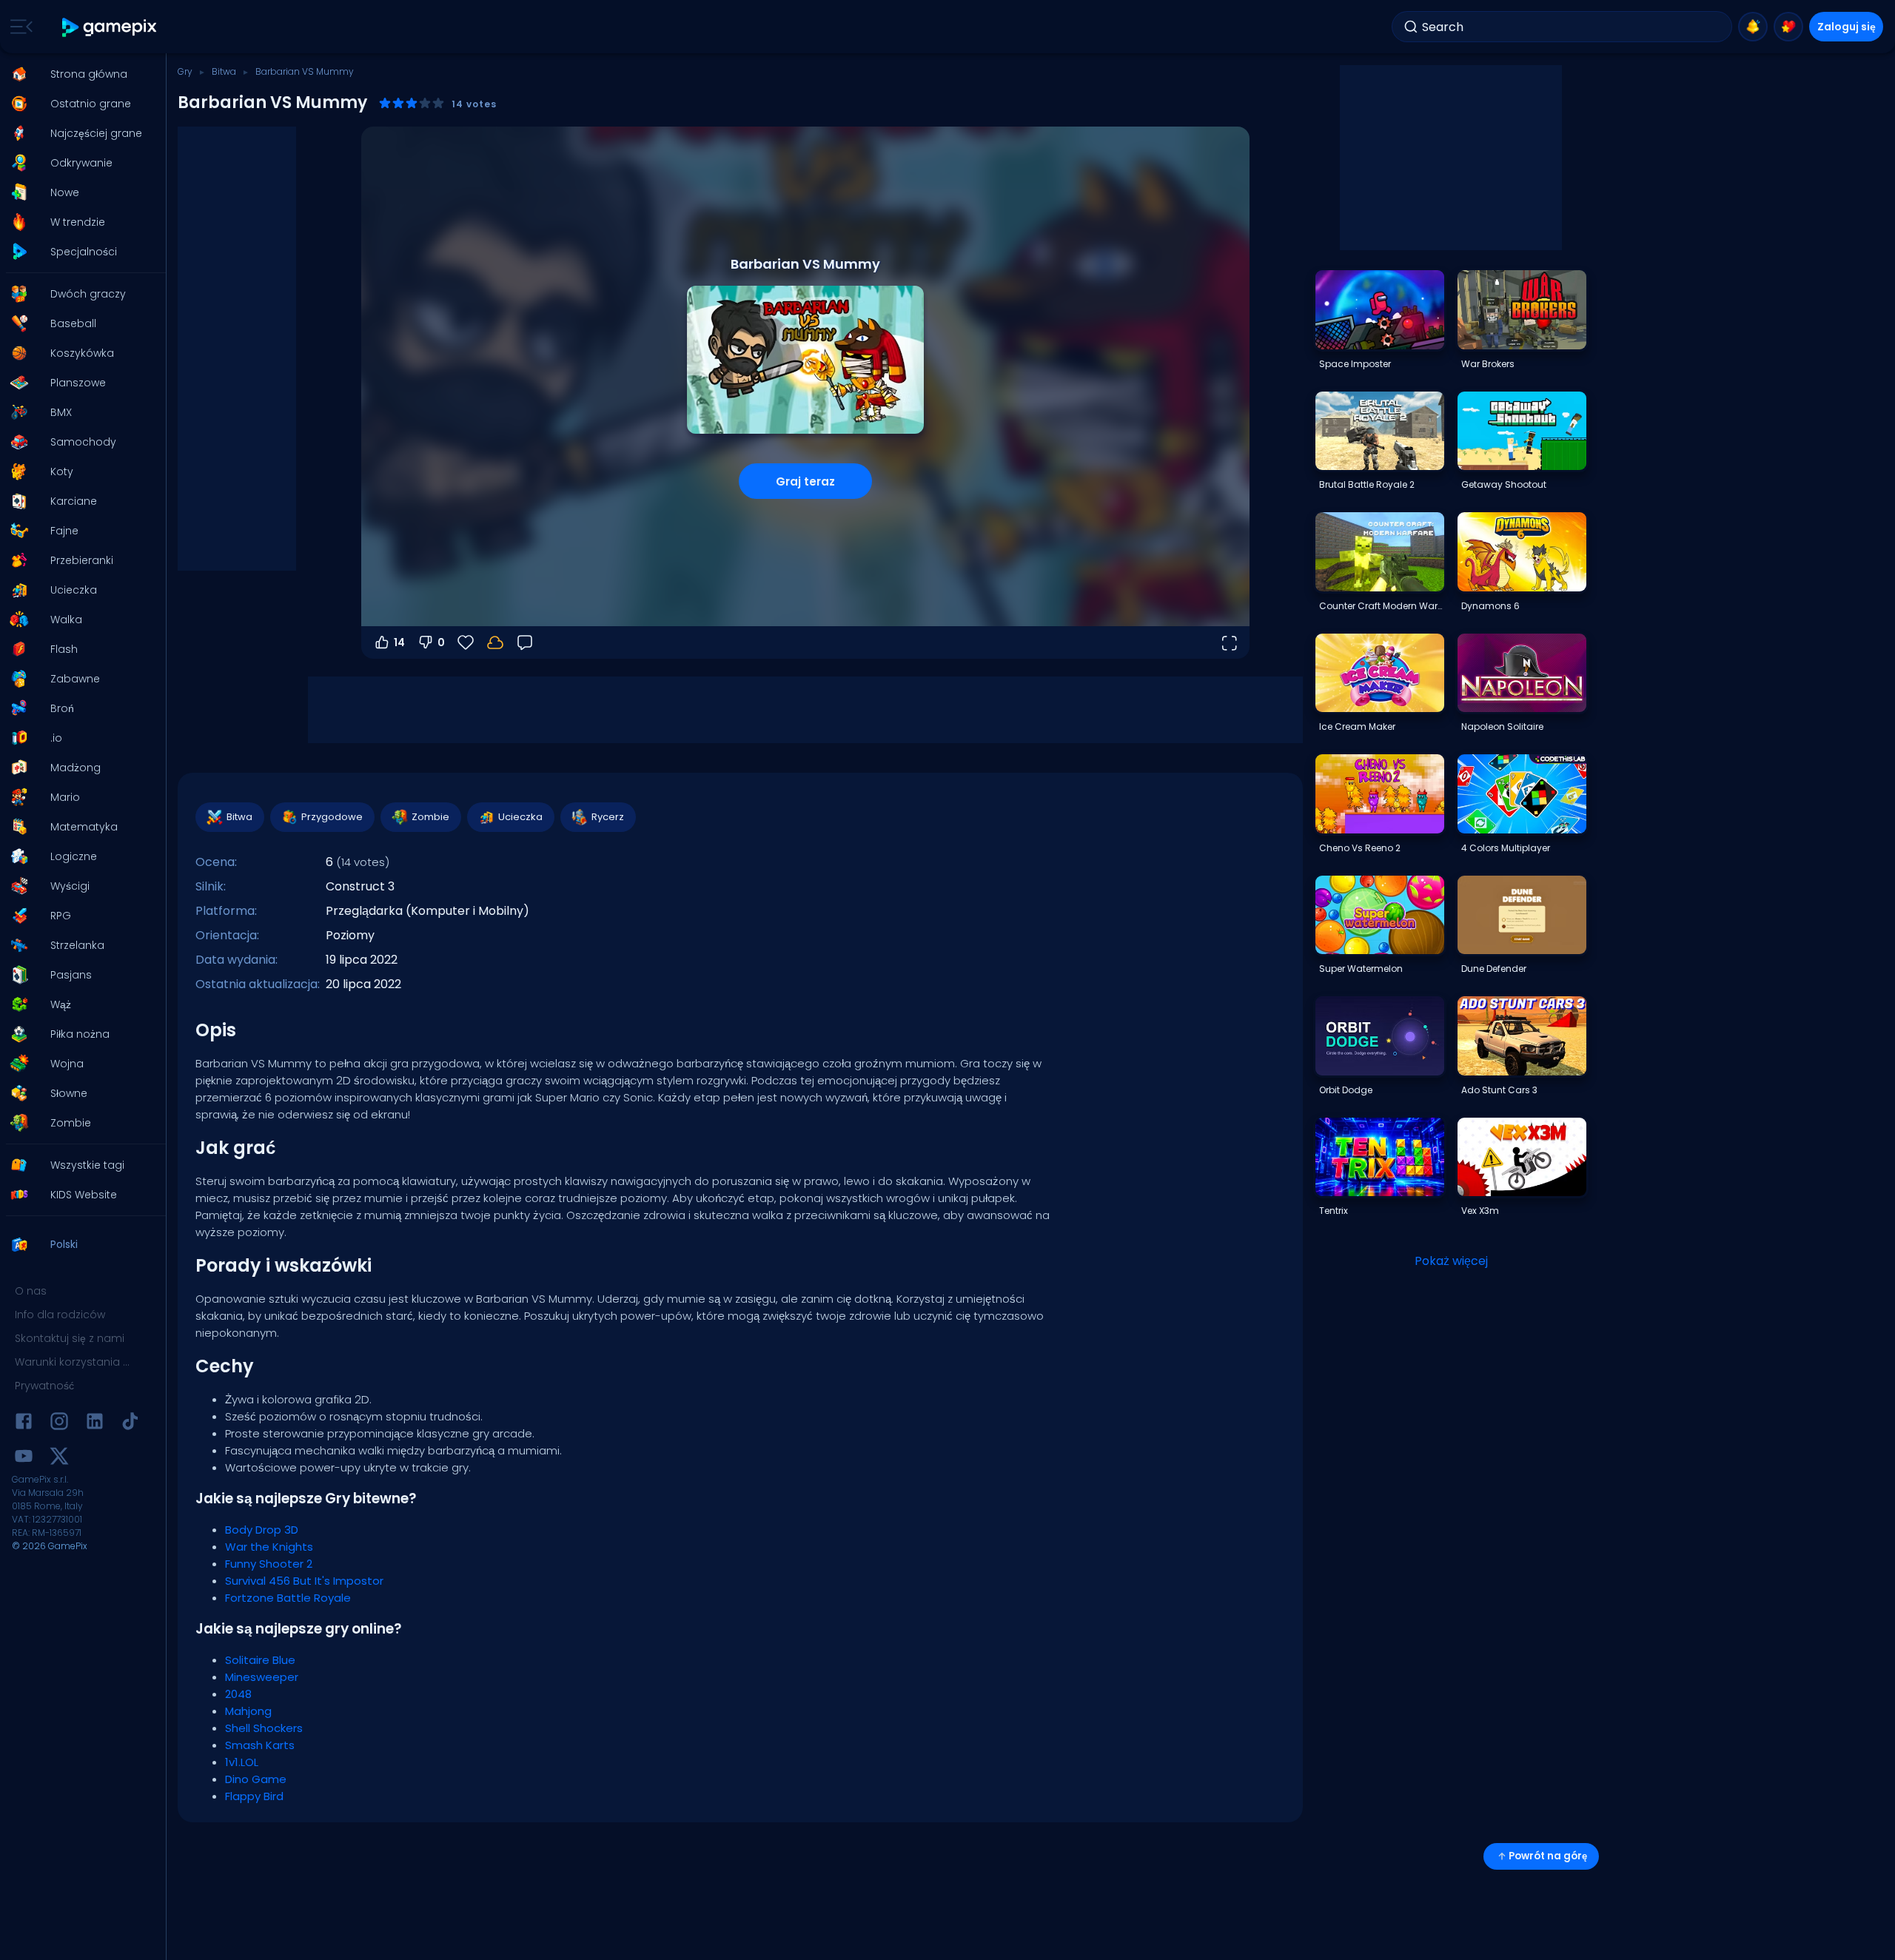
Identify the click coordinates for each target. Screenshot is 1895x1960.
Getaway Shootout (1504, 484)
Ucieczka (520, 817)
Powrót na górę (1548, 1856)
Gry (185, 71)
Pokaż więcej (1451, 1261)
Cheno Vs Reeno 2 (1360, 848)
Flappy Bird (254, 1796)
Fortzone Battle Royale (288, 1598)
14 (399, 642)
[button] (78, 74)
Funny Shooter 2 (269, 1564)
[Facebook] (24, 1424)
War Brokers (1488, 364)
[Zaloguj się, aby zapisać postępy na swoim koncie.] (495, 642)
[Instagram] (59, 1424)
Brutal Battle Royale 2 (1367, 484)
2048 (238, 1694)
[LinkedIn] (95, 1424)
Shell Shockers (264, 1728)
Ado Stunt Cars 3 (1499, 1090)
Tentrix (1334, 1211)
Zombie (430, 817)
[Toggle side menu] (19, 27)
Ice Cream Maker (1357, 726)
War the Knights (269, 1547)
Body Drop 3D (262, 1530)
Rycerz (608, 817)
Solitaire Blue (260, 1660)
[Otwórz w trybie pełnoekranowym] (1229, 642)
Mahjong (248, 1711)
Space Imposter (1355, 364)
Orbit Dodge (1346, 1090)
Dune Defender (1494, 969)
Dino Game (256, 1779)
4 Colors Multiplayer (1506, 848)
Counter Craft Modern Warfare (1381, 606)
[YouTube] (24, 1459)
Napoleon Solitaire (1502, 726)
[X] (59, 1459)
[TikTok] (130, 1424)
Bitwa (224, 71)
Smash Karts (260, 1745)
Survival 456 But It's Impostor (304, 1581)
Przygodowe (332, 817)
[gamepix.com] (110, 27)
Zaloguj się (1847, 27)
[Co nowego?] (1753, 27)
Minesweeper (262, 1677)
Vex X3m (1480, 1211)
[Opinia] (525, 642)
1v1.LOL (242, 1762)
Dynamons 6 (1490, 606)
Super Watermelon (1361, 969)
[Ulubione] (1788, 27)
